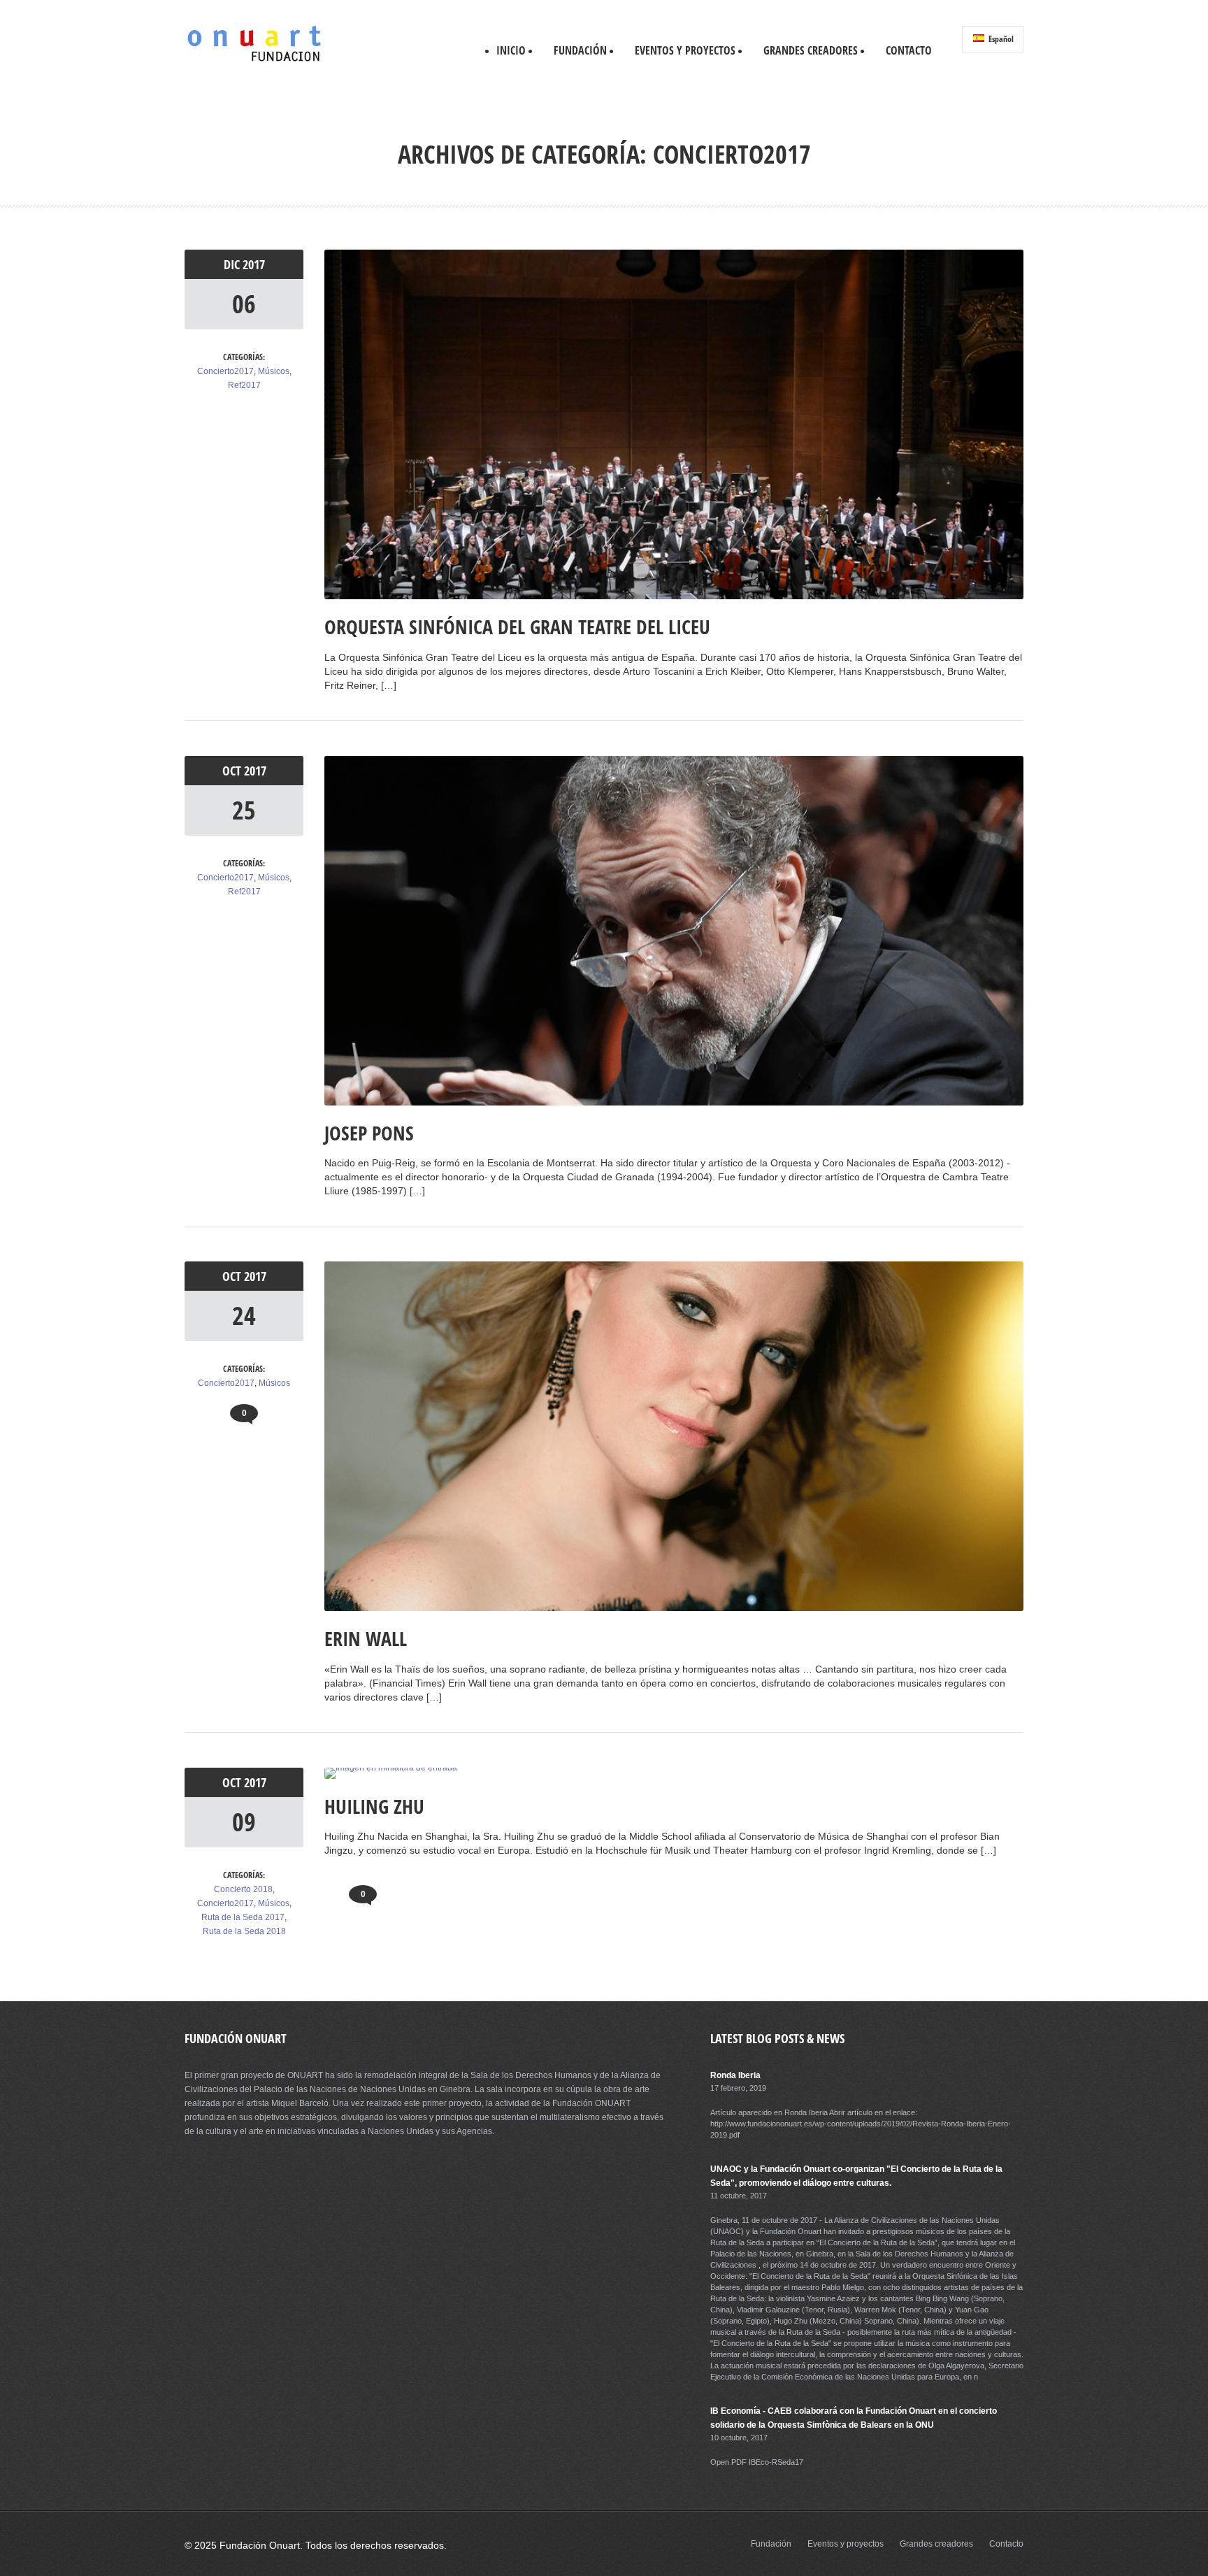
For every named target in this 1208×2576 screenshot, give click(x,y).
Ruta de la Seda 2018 (244, 1931)
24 (244, 1316)
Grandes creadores (811, 50)
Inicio (511, 50)
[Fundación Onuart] (254, 60)
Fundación (580, 50)
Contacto (909, 50)
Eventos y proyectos (685, 50)
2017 (254, 264)
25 (244, 810)
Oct (233, 771)
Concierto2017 (225, 371)
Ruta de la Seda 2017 (243, 1917)
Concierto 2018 (243, 1889)
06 (244, 304)
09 (244, 1822)
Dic (233, 264)
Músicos (274, 371)
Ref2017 (244, 385)
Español (1000, 39)
